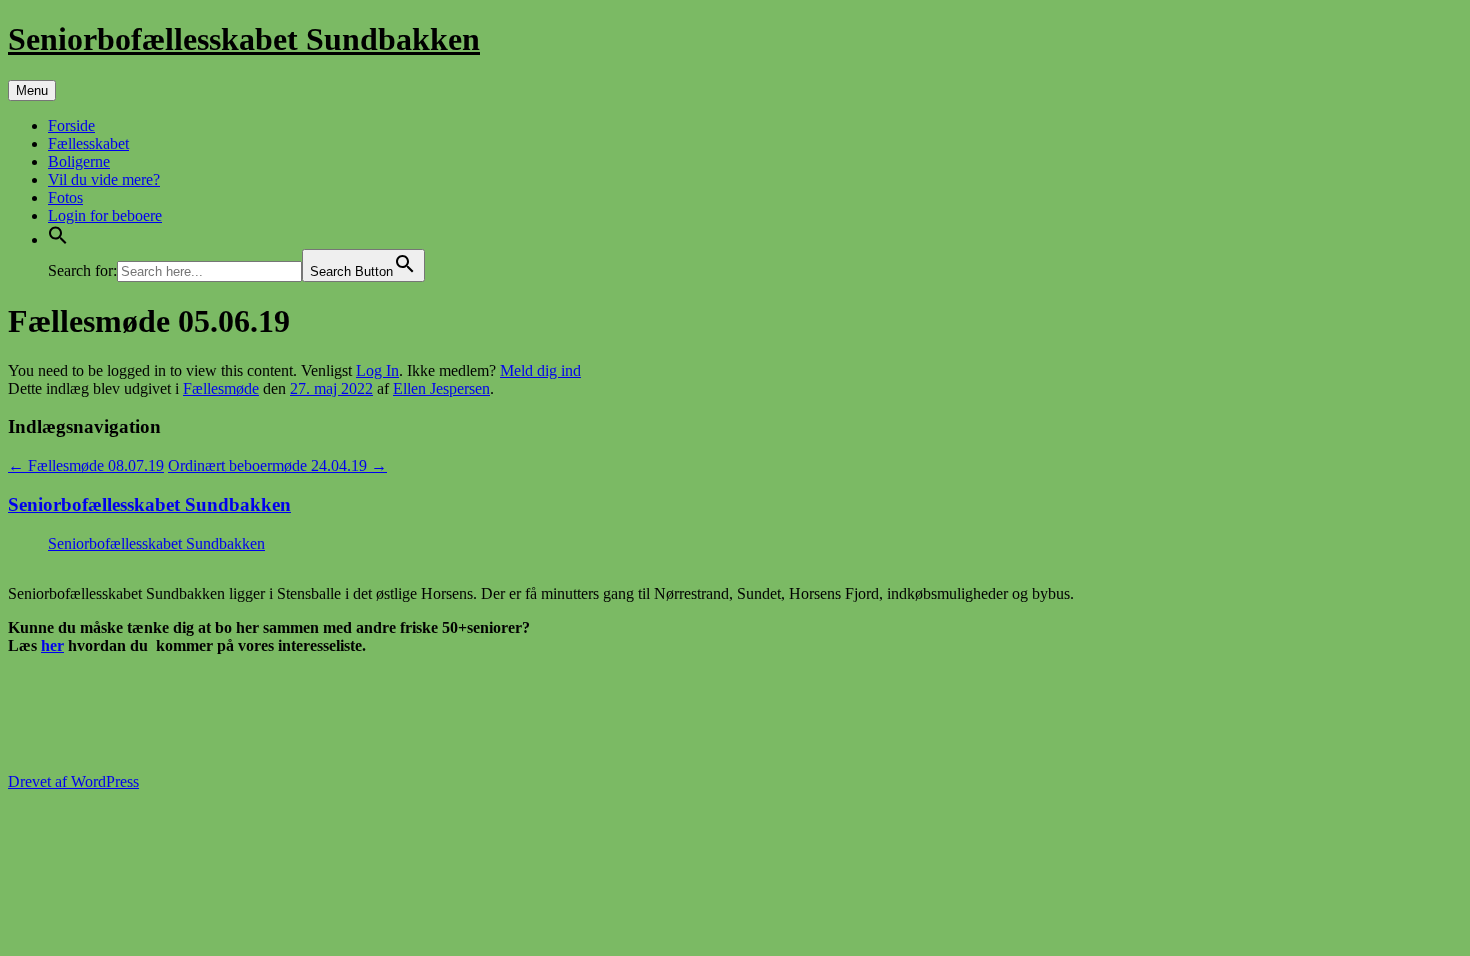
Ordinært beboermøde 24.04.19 (277, 465)
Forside (71, 125)
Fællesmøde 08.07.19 (86, 465)
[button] (58, 239)
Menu (32, 90)
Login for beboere (105, 215)
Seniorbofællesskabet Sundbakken (244, 39)
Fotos (65, 197)
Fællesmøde (221, 388)
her (52, 645)
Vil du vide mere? (104, 179)
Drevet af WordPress (73, 781)
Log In (377, 370)
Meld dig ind (540, 370)
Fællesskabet (88, 143)
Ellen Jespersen (441, 388)
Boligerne (79, 161)
